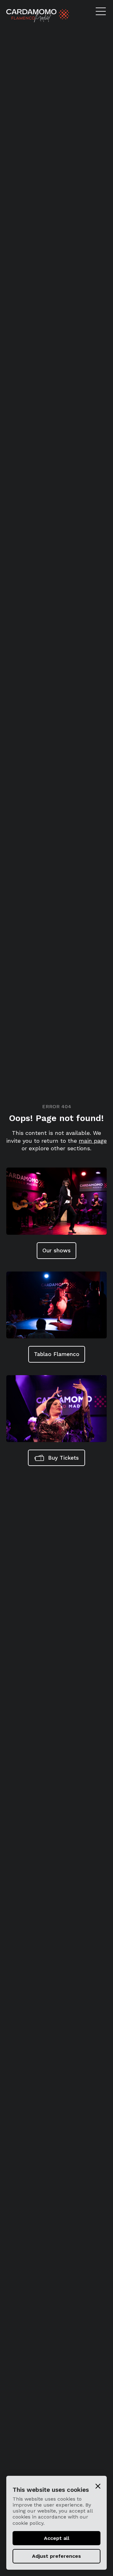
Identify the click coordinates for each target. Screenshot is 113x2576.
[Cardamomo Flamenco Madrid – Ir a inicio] (21, 16)
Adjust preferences (56, 2556)
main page (93, 1141)
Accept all (57, 2538)
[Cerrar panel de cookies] (98, 2486)
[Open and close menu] (103, 11)
